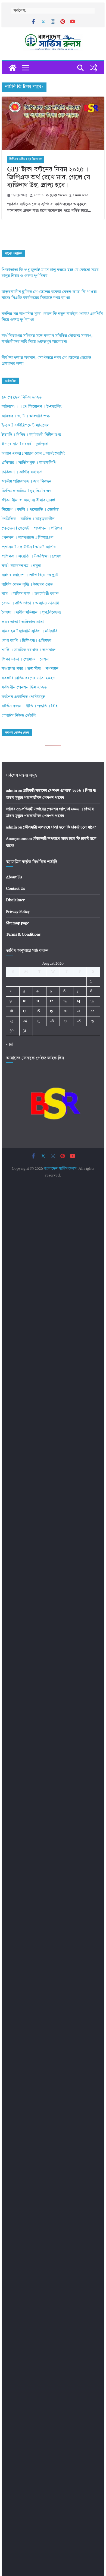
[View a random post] (93, 68)
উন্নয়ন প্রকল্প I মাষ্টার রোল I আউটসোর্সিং (33, 454)
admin (39, 195)
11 (38, 1001)
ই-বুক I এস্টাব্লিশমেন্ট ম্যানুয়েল (25, 425)
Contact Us (15, 889)
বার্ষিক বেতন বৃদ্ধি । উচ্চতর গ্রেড (27, 585)
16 (11, 1011)
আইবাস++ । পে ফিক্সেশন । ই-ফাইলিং (32, 407)
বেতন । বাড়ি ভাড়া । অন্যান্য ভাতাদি (30, 603)
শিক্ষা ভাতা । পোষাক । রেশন (25, 660)
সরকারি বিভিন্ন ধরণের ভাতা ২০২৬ (28, 678)
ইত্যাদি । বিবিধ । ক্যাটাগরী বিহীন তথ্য (31, 435)
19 (52, 1011)
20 (65, 1011)
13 (65, 1001)
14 (78, 1001)
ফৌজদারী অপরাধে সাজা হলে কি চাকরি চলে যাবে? (59, 827)
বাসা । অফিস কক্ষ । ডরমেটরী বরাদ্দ (30, 594)
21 (78, 1011)
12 (51, 1001)
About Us (14, 877)
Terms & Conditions (23, 935)
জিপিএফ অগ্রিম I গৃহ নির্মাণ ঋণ (26, 159)
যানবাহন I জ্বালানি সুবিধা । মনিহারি (29, 631)
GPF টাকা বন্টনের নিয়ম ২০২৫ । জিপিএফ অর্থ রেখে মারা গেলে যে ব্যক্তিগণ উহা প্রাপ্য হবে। (49, 178)
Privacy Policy (18, 912)
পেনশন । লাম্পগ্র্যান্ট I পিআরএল (27, 538)
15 (92, 1001)
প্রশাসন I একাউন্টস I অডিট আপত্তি (29, 547)
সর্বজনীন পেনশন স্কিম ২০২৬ (24, 688)
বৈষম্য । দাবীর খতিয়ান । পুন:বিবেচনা (31, 613)
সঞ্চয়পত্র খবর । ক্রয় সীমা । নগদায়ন (30, 669)
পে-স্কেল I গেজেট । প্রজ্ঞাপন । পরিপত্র (32, 529)
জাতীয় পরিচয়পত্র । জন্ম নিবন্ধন (26, 482)
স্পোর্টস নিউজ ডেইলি (19, 716)
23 (11, 1021)
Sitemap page (18, 923)
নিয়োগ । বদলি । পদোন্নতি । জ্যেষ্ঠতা (31, 510)
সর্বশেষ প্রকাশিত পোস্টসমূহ (23, 697)
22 (92, 1011)
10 (25, 1001)
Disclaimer (15, 900)
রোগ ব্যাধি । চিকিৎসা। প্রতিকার (26, 641)
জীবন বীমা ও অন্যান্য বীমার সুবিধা (28, 500)
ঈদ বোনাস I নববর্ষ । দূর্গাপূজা (25, 444)
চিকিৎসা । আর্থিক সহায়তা (22, 472)
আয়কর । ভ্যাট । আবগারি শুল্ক (26, 416)
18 (38, 1011)
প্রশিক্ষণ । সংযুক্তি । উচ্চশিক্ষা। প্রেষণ (31, 557)
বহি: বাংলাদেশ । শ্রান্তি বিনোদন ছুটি (30, 575)
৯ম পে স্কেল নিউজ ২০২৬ (22, 398)
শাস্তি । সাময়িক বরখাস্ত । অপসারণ (29, 650)
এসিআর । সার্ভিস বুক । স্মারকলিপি (29, 463)
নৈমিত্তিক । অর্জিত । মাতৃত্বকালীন (28, 519)
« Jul (10, 1044)
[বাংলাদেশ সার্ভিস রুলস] (13, 68)
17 (24, 1011)
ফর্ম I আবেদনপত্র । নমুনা (21, 566)
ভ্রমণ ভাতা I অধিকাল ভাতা (23, 622)
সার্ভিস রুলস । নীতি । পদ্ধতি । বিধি (30, 706)
